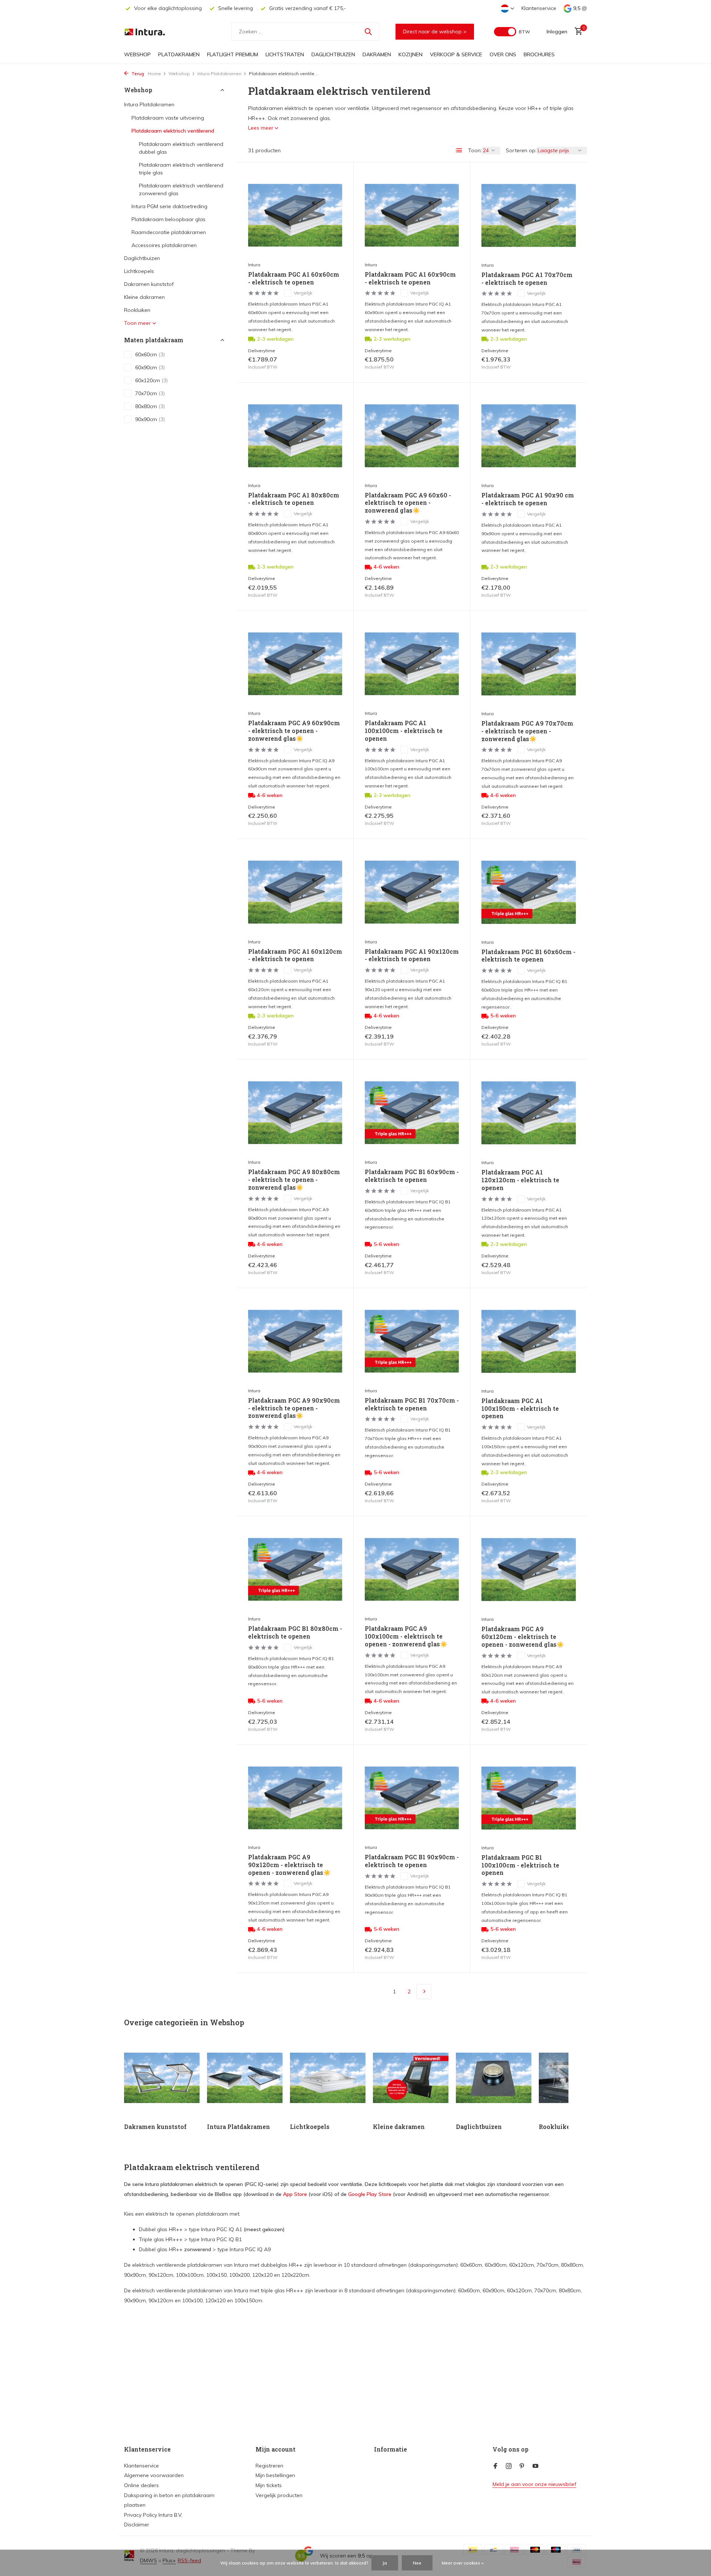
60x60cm (150, 354)
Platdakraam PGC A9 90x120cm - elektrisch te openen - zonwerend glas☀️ (289, 1865)
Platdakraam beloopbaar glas (168, 219)
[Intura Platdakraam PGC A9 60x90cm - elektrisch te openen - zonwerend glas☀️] (295, 664)
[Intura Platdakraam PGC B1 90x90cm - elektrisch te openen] (412, 1798)
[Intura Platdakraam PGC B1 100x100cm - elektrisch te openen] (529, 1798)
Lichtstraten (285, 54)
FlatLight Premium (233, 54)
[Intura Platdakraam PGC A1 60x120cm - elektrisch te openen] (295, 892)
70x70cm (150, 393)
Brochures (539, 54)
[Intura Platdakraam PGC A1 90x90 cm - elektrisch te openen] (529, 436)
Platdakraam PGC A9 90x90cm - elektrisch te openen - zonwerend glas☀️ (294, 1408)
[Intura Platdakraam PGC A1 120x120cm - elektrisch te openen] (529, 1113)
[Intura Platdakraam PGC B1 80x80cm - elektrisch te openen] (295, 1569)
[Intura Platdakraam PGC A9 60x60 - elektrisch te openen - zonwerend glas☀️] (412, 436)
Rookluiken (137, 310)
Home (154, 74)
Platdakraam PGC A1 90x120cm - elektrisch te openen (412, 955)
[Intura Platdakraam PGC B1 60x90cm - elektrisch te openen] (412, 1113)
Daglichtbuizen (333, 54)
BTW (524, 32)
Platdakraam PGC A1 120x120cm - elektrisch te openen (520, 1180)
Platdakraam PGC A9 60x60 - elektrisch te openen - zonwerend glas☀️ (408, 503)
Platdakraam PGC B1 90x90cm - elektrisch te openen (412, 1861)
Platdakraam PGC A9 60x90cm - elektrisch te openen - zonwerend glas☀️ (294, 731)
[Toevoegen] (329, 363)
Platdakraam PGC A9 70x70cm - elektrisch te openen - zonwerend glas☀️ (527, 731)
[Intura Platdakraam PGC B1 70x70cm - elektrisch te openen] (412, 1341)
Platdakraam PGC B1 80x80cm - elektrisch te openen (295, 1632)
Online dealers (141, 2485)
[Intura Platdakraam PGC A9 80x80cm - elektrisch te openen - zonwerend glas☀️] (295, 1113)
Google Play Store (370, 2194)
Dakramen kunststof (149, 284)
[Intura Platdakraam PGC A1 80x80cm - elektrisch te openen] (295, 436)
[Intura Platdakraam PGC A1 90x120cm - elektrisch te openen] (412, 892)
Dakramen (377, 54)
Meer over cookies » (463, 2563)
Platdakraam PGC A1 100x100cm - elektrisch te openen (404, 731)
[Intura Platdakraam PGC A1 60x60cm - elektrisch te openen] (295, 215)
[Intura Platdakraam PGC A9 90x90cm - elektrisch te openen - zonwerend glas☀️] (295, 1341)
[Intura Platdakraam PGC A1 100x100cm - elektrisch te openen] (412, 664)
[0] (577, 32)
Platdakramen (179, 54)
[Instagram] (509, 2466)
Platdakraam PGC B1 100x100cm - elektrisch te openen (520, 1865)
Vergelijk (303, 293)
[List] (459, 150)
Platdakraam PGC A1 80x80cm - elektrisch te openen (294, 499)
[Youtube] (535, 2466)
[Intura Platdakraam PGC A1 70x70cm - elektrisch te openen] (529, 216)
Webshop (137, 54)
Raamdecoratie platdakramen (169, 232)
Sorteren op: (521, 150)
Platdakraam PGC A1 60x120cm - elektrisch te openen (295, 955)
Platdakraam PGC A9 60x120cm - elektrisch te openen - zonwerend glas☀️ (523, 1637)
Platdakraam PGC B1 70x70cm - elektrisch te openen (412, 1404)
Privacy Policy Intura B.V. (153, 2515)
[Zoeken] (368, 31)
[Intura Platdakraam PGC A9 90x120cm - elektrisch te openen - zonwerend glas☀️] (295, 1798)
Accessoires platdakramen (164, 245)
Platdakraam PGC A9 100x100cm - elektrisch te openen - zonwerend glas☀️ (406, 1636)
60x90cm (150, 367)
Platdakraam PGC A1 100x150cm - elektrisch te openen (520, 1409)
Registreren (269, 2466)
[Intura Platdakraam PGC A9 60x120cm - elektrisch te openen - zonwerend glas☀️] (529, 1570)
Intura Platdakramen (219, 74)
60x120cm (151, 380)
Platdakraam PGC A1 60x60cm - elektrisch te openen (294, 278)
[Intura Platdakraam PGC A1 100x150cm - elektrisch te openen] (529, 1342)
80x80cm (150, 406)
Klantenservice (539, 8)
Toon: (475, 150)
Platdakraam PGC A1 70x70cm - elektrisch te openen (527, 279)
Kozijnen (410, 54)
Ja (385, 2563)
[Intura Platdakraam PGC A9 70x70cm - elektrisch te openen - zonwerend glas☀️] (529, 664)
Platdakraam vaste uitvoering (168, 118)
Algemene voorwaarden (154, 2475)
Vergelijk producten (279, 2495)
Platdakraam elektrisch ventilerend (173, 131)
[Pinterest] (522, 2466)
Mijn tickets (269, 2485)
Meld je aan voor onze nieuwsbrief (534, 2484)
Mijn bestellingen (275, 2475)
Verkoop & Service (456, 54)
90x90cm (150, 419)
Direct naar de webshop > (435, 31)
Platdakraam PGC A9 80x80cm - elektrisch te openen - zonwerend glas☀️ (294, 1180)
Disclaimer (137, 2525)
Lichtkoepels (139, 271)
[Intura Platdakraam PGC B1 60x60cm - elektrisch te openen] (529, 892)
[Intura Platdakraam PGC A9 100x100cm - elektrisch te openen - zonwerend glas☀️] (412, 1569)
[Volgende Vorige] (424, 1992)
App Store (295, 2194)
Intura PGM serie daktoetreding (169, 206)
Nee (417, 2563)
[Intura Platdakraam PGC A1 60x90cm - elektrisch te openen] (412, 215)
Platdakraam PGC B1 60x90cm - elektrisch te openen (412, 1176)
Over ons (503, 54)
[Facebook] (495, 2466)
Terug (137, 74)
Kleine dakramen (144, 297)
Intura (254, 265)
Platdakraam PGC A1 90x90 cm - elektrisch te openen (528, 499)
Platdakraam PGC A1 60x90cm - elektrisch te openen (410, 278)
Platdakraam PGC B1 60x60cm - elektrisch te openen (528, 956)
